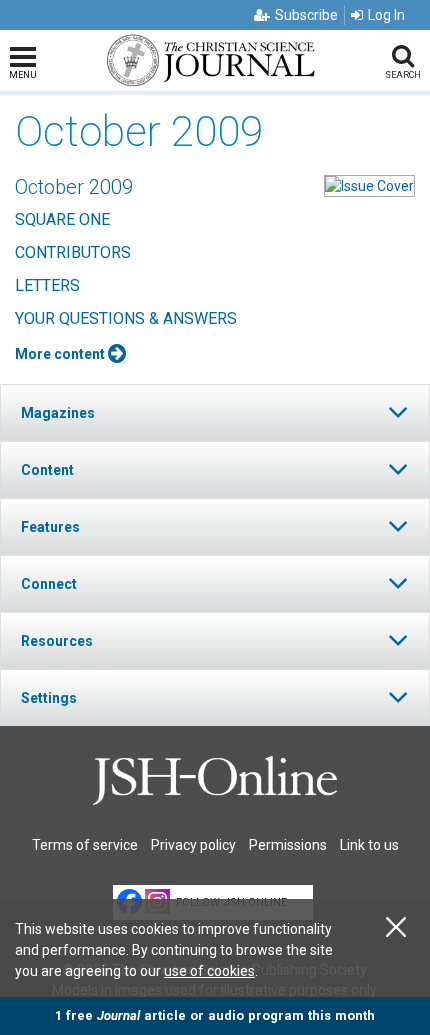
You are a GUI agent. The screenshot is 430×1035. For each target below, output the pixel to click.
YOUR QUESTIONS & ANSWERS (126, 318)
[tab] (215, 412)
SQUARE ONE (62, 219)
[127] (369, 185)
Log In (386, 15)
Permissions (288, 845)
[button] (215, 412)
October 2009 (74, 187)
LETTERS (47, 285)
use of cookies (209, 971)
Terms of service (85, 845)
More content (61, 354)
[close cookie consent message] (396, 927)
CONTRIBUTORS (73, 252)
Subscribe (306, 15)
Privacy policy (193, 845)
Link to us (369, 845)
